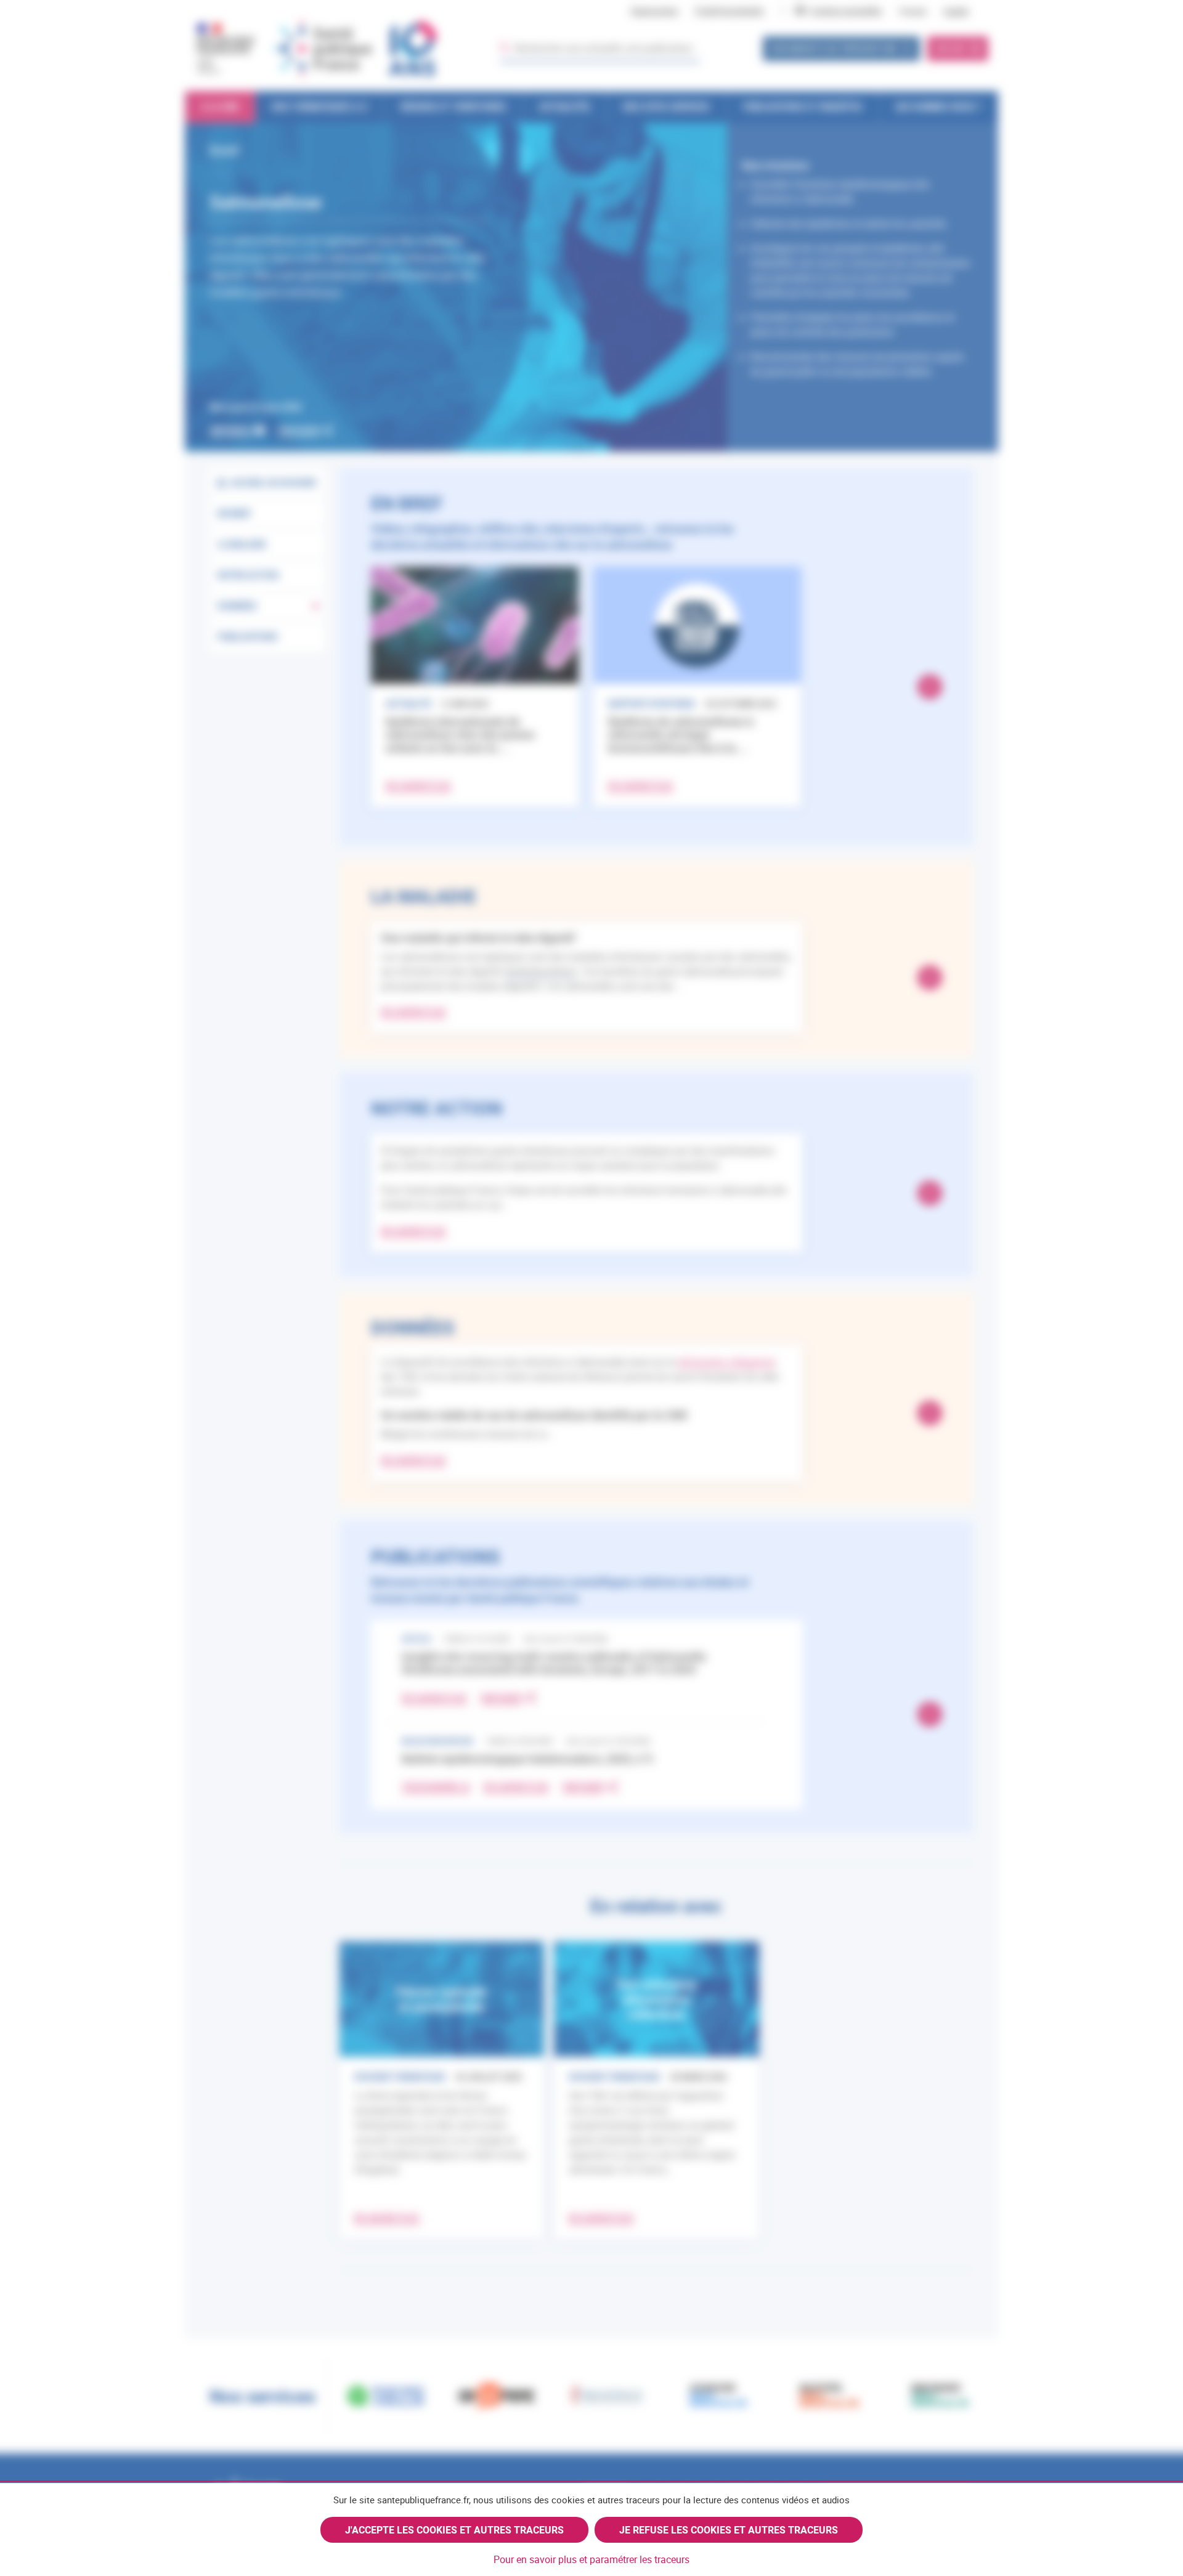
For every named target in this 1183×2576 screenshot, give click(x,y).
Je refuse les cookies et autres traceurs (729, 2530)
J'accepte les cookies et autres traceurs (454, 2530)
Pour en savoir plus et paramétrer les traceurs (591, 2559)
